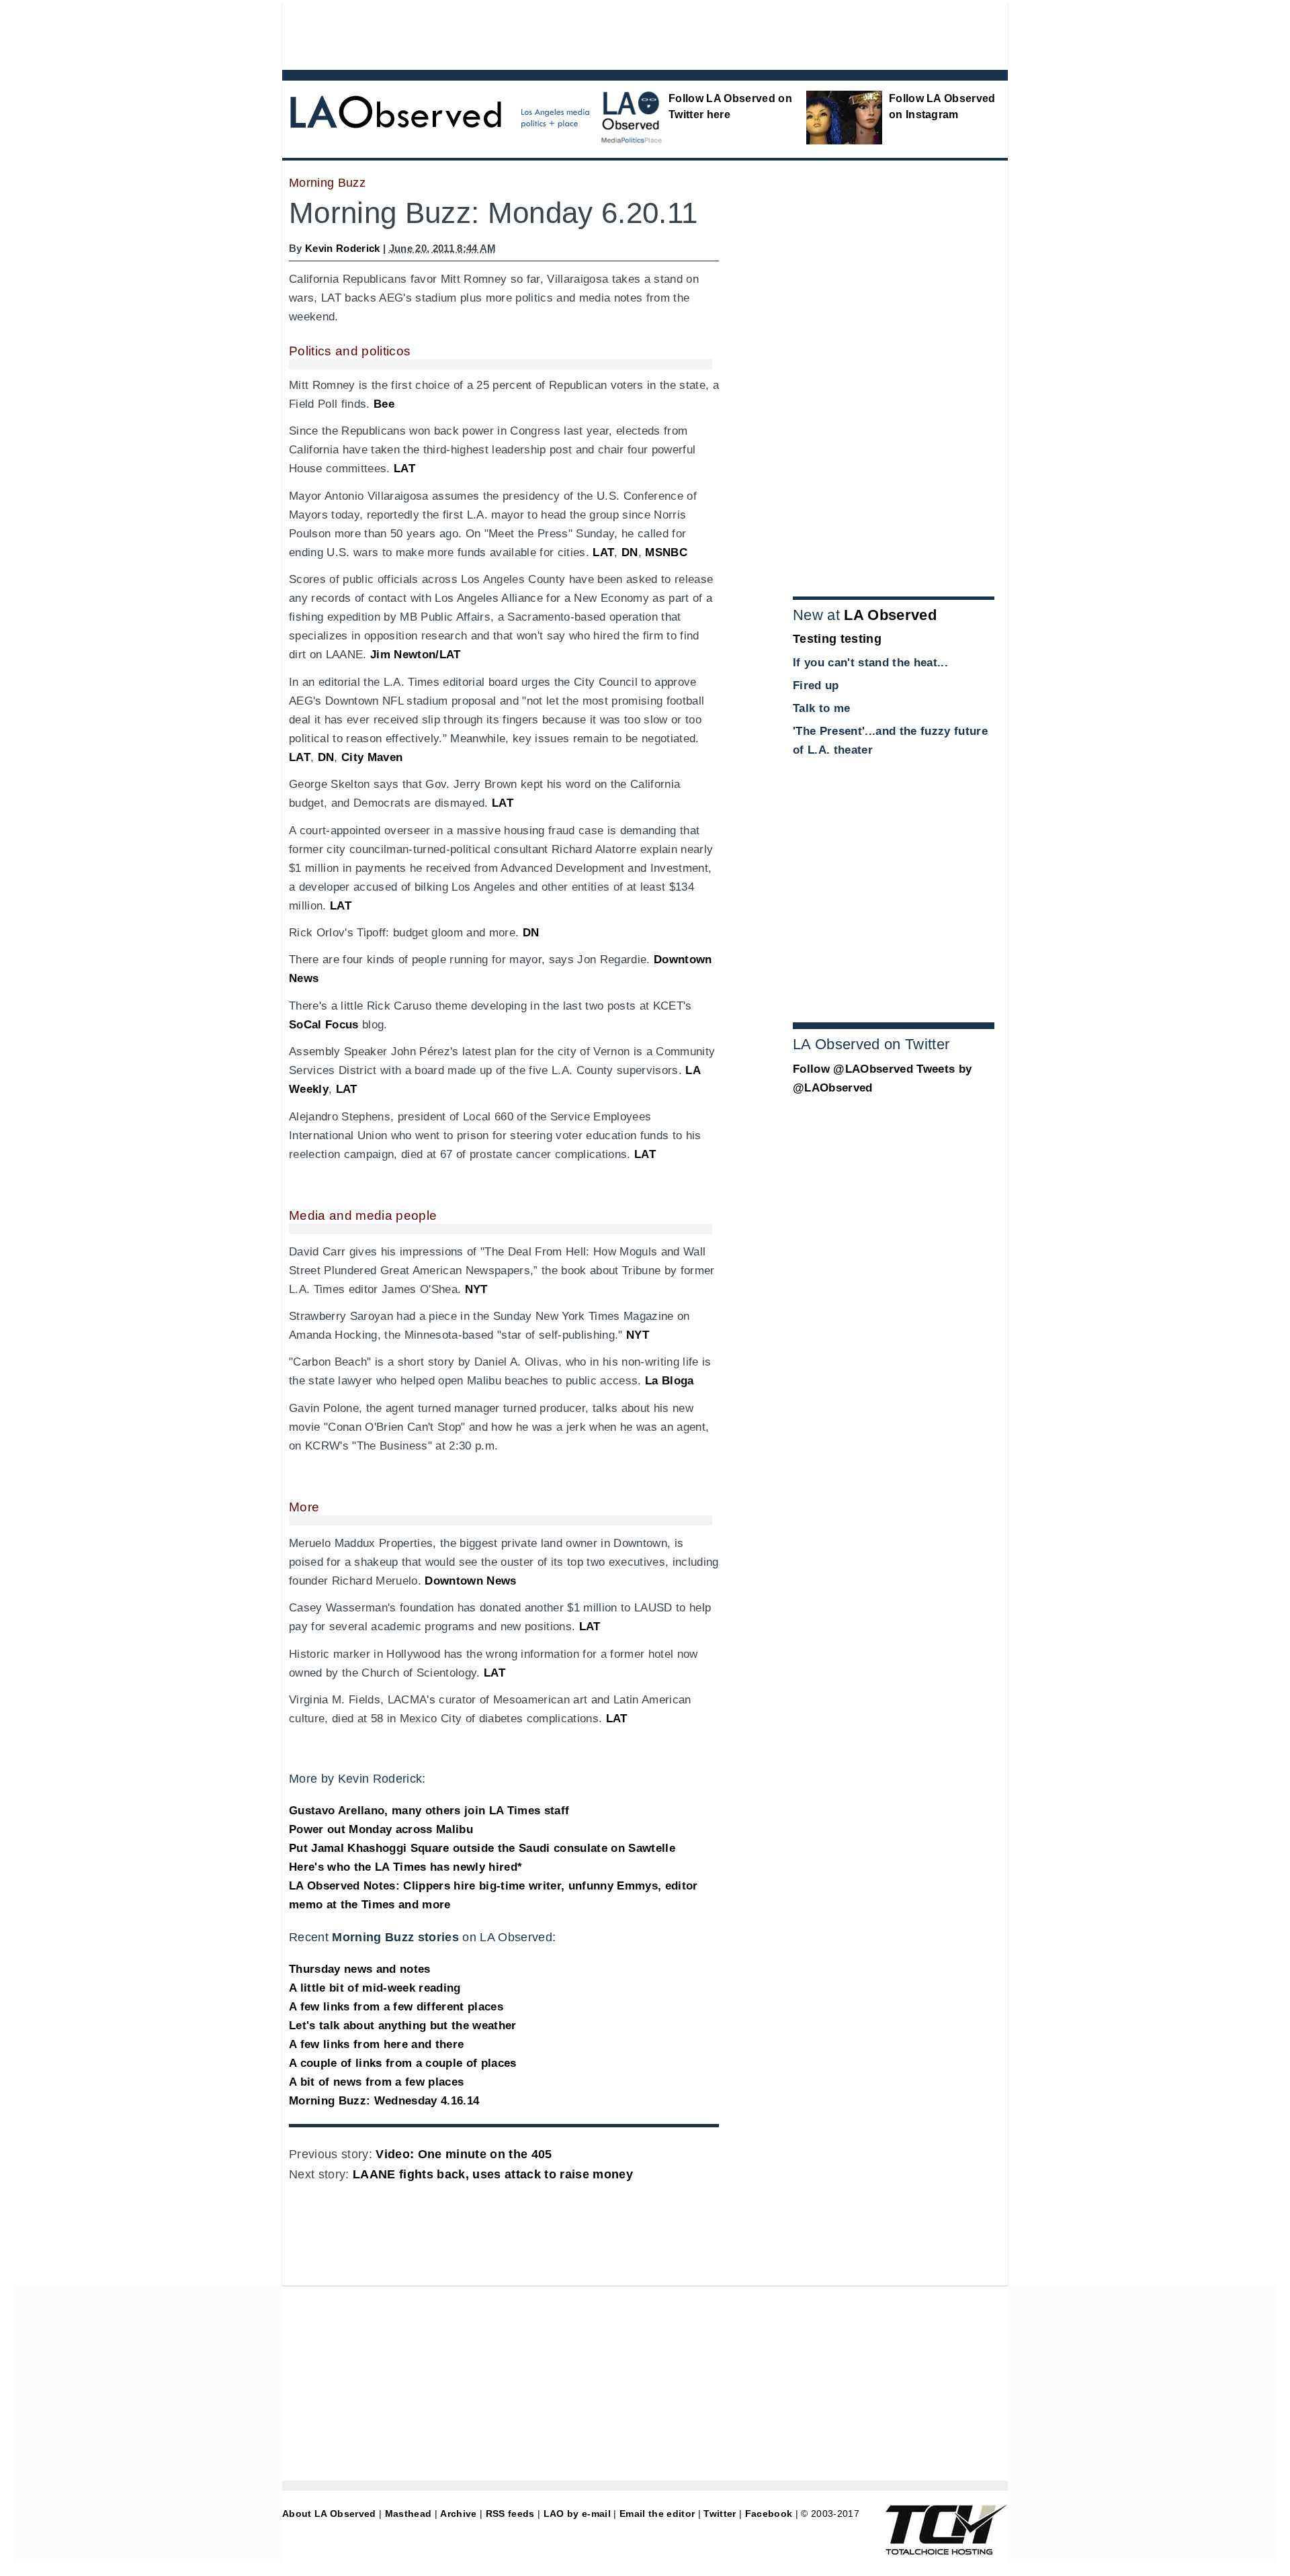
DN (630, 552)
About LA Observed (329, 2514)
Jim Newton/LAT (416, 655)
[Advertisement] (608, 34)
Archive (458, 2514)
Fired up (816, 685)
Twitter (720, 2514)
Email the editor (657, 2514)
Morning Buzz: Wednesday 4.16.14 (384, 2101)
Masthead (408, 2514)
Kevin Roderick (343, 248)
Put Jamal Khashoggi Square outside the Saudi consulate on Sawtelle (482, 1848)
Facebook (769, 2514)
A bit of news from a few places (376, 2082)
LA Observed (890, 615)
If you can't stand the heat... (870, 663)
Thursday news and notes (360, 1969)
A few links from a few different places (396, 2007)
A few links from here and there (376, 2044)
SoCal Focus (324, 1025)
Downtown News (470, 1581)
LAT (404, 469)
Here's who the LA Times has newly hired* (405, 1867)
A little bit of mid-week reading (375, 1988)
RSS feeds (510, 2514)
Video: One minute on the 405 (464, 2154)
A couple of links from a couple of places (403, 2063)
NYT (476, 1289)
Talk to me (821, 708)
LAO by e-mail (577, 2514)
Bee (384, 404)
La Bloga (670, 1381)
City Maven (372, 757)
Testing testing (837, 639)
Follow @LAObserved (853, 1069)
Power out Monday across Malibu (381, 1829)
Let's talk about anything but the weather (403, 2026)
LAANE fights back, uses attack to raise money (493, 2174)
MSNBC (666, 552)
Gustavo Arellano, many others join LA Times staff (429, 1811)
